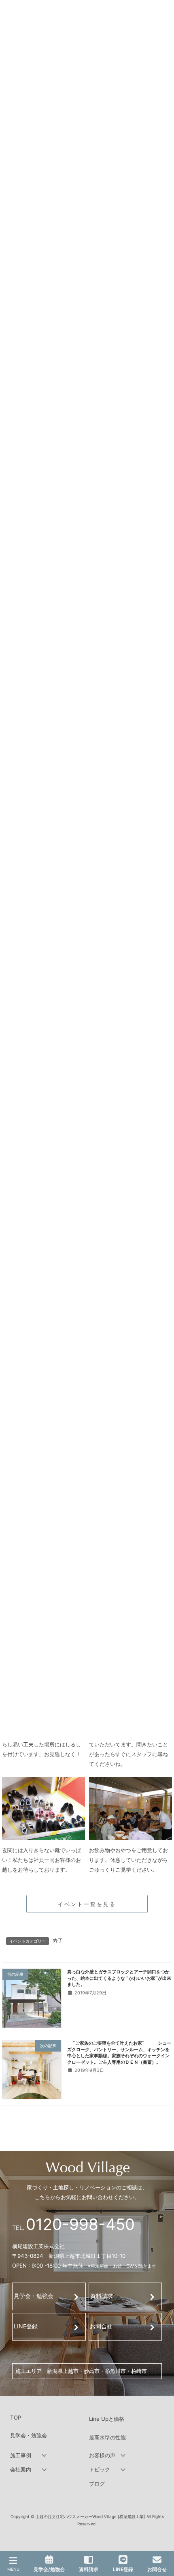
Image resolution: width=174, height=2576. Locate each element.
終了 (58, 1940)
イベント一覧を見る (87, 1904)
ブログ (97, 2484)
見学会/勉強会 (49, 2569)
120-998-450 (80, 2224)
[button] (48, 2456)
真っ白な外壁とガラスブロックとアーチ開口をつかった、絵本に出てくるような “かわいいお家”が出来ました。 (119, 1978)
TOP (16, 2418)
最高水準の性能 (107, 2437)
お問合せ (101, 2326)
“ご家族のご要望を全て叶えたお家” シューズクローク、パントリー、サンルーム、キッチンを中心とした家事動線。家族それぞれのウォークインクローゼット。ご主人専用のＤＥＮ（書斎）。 (119, 2052)
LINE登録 (26, 2326)
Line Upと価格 (107, 2419)
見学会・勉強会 (34, 2296)
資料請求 (102, 2296)
